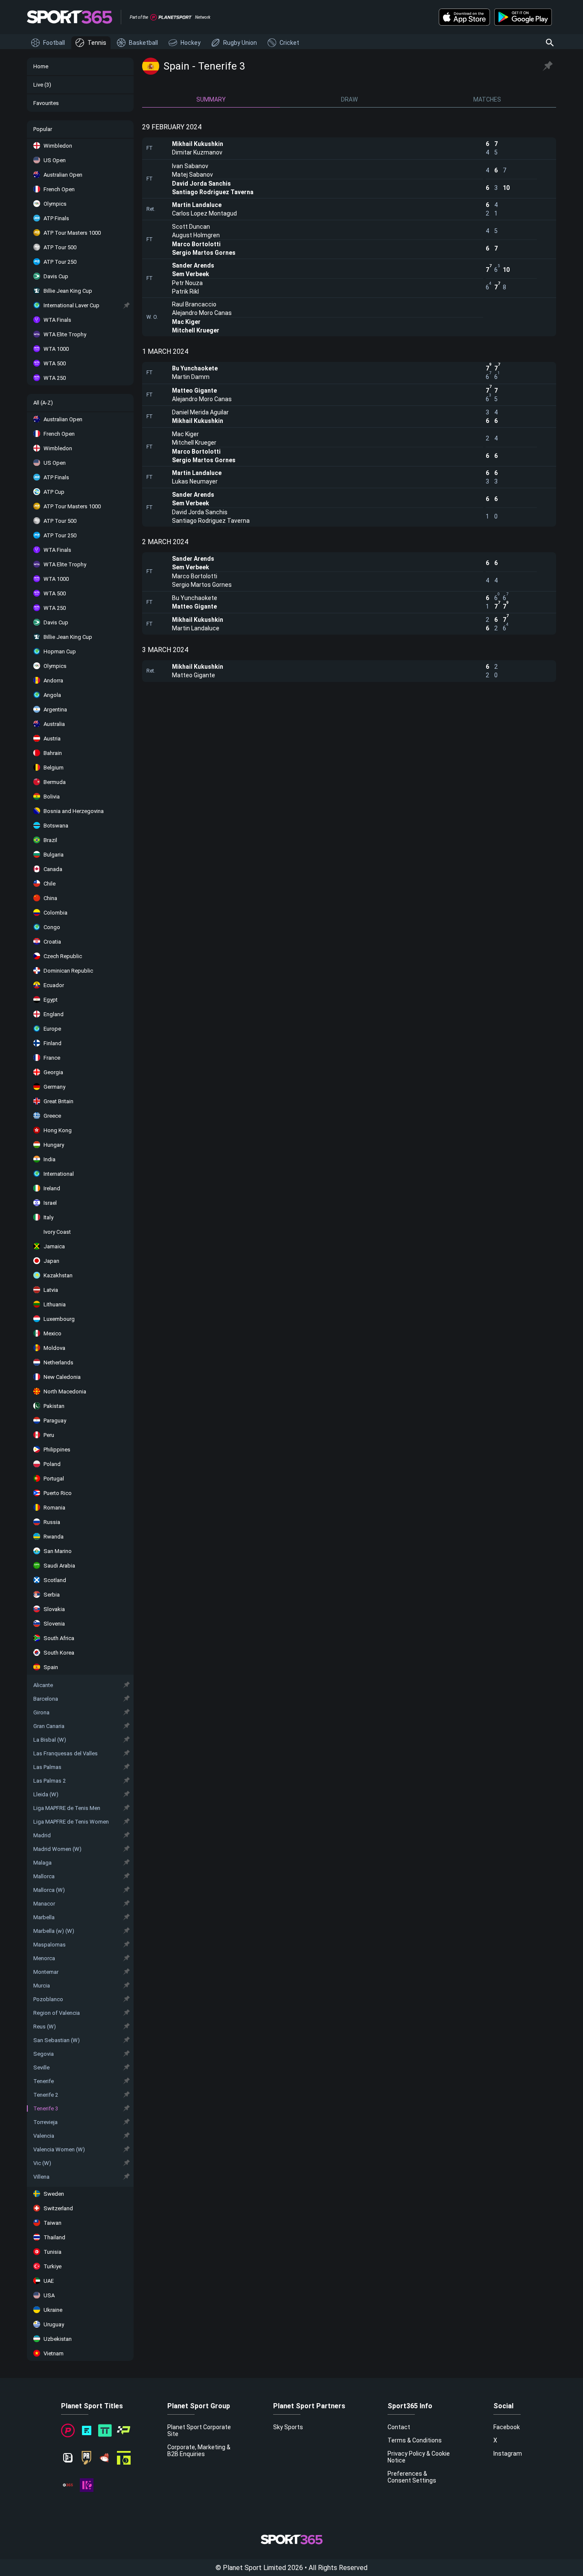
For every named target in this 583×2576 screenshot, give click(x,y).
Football (54, 43)
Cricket (289, 43)
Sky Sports (288, 2427)
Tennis (97, 43)
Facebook (507, 2427)
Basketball (143, 43)
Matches (487, 99)
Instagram (508, 2454)
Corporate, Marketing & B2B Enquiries (199, 2451)
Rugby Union (240, 43)
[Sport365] (70, 17)
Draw (349, 99)
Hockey (191, 43)
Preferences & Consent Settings (412, 2477)
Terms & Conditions (415, 2440)
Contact (399, 2427)
